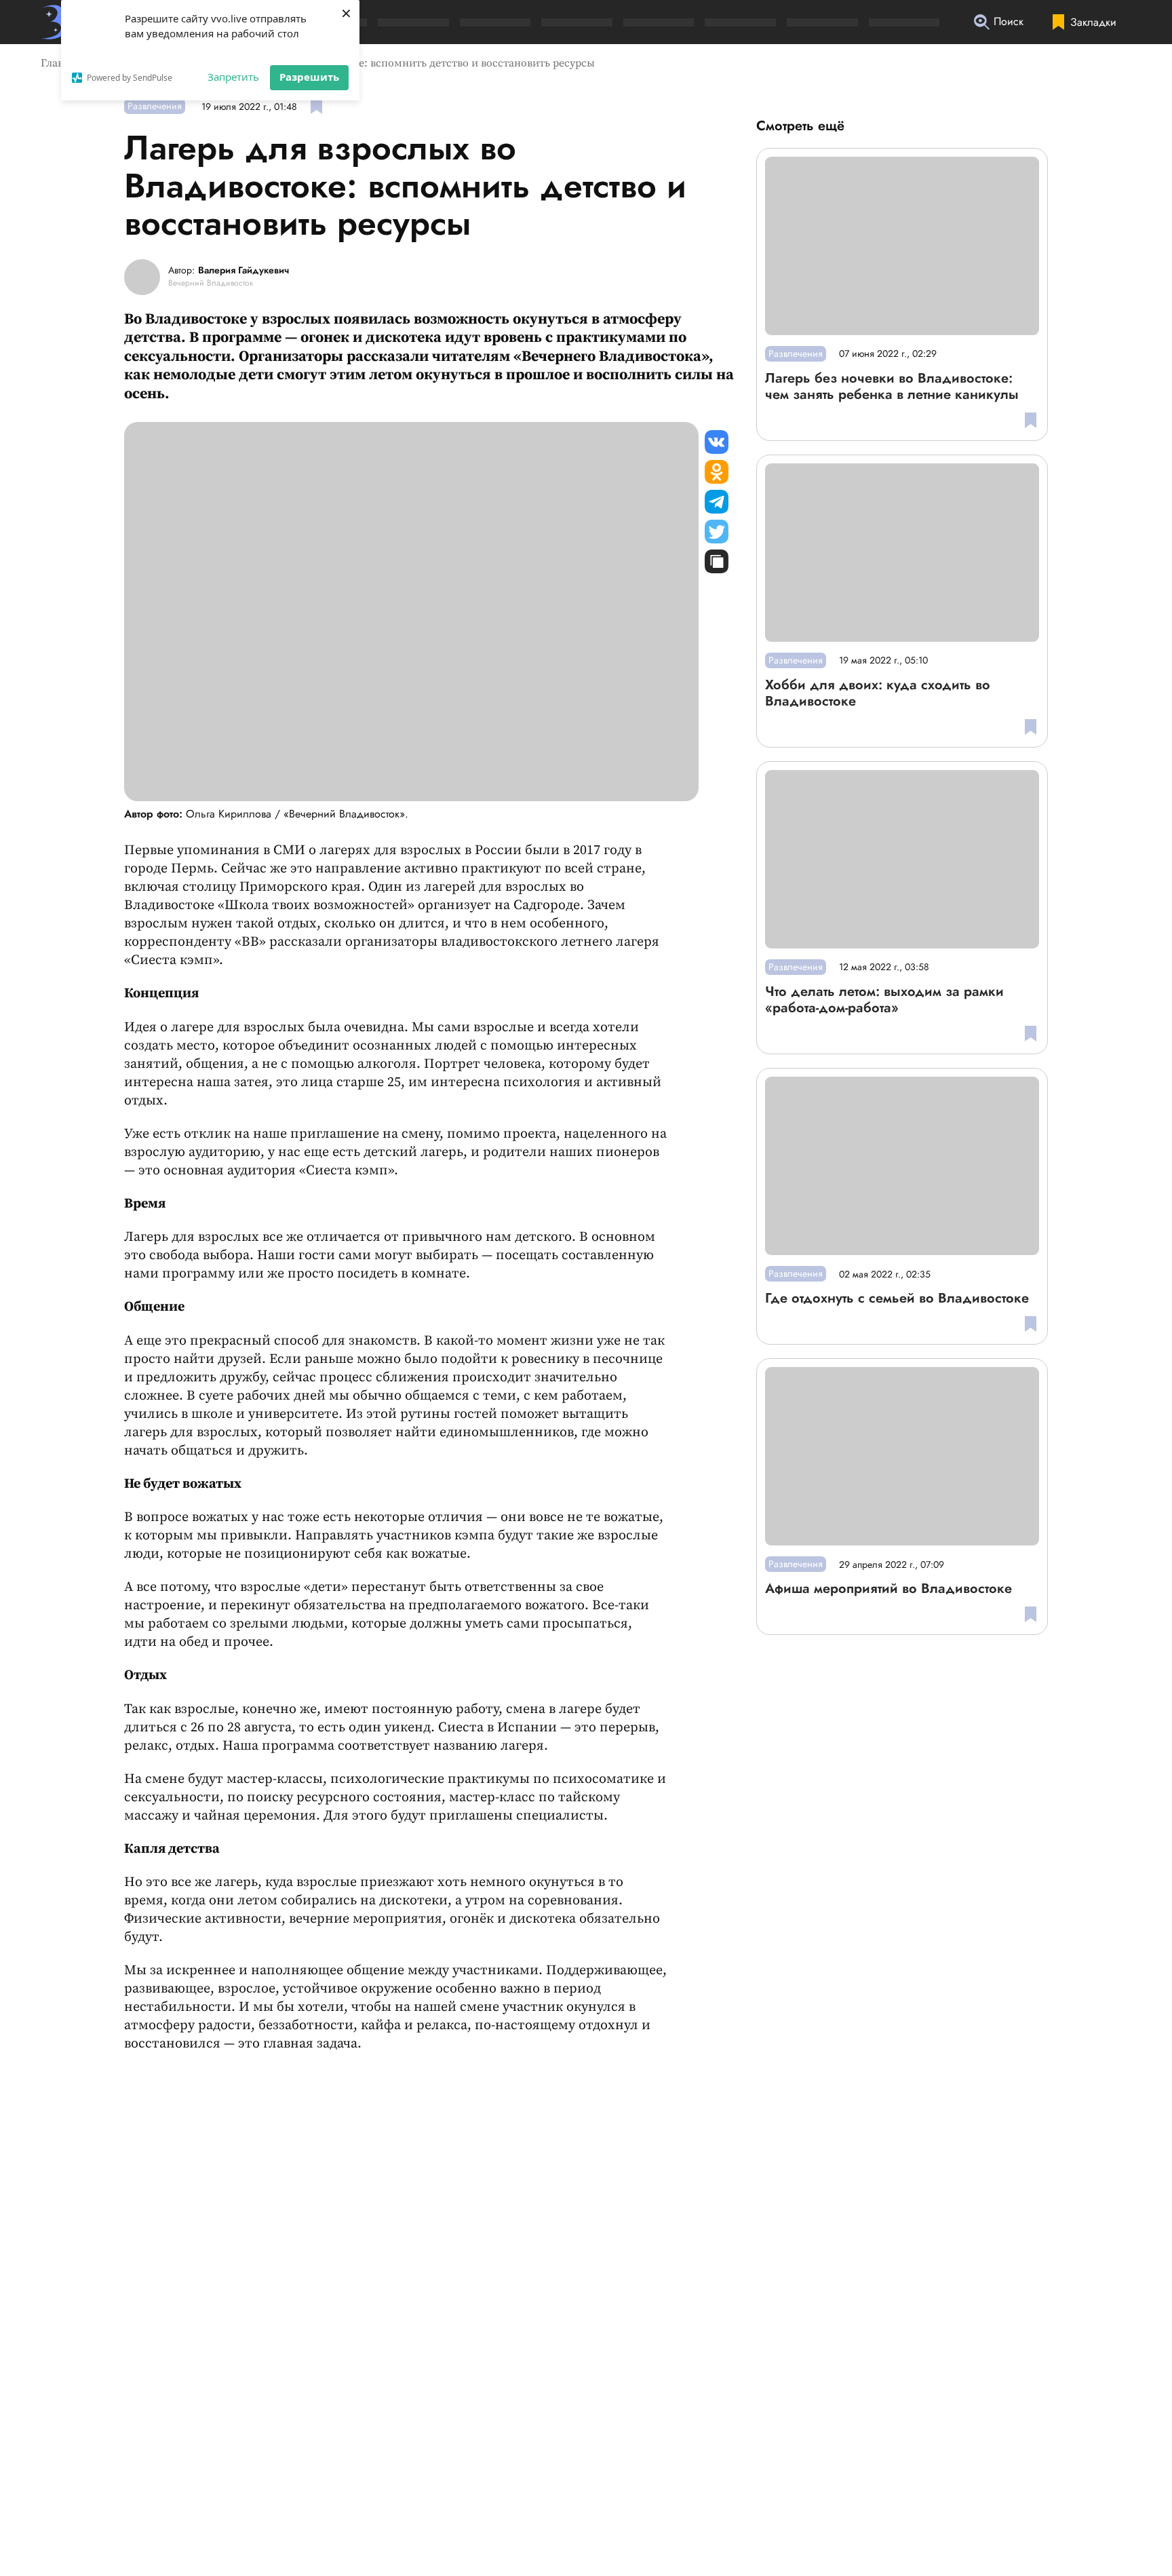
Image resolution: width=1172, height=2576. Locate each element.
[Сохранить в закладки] (316, 106)
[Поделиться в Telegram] (717, 502)
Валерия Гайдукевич (243, 271)
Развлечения (155, 106)
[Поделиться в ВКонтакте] (717, 442)
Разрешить (309, 77)
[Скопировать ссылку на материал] (717, 561)
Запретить (233, 77)
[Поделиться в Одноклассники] (717, 472)
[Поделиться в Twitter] (717, 532)
